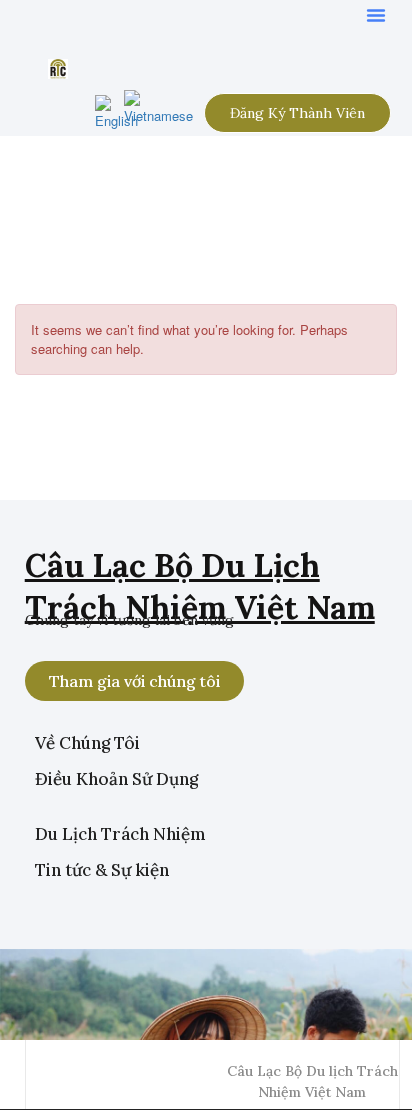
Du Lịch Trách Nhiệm (120, 834)
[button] (376, 15)
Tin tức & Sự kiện (102, 870)
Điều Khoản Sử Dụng (116, 779)
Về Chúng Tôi (87, 743)
